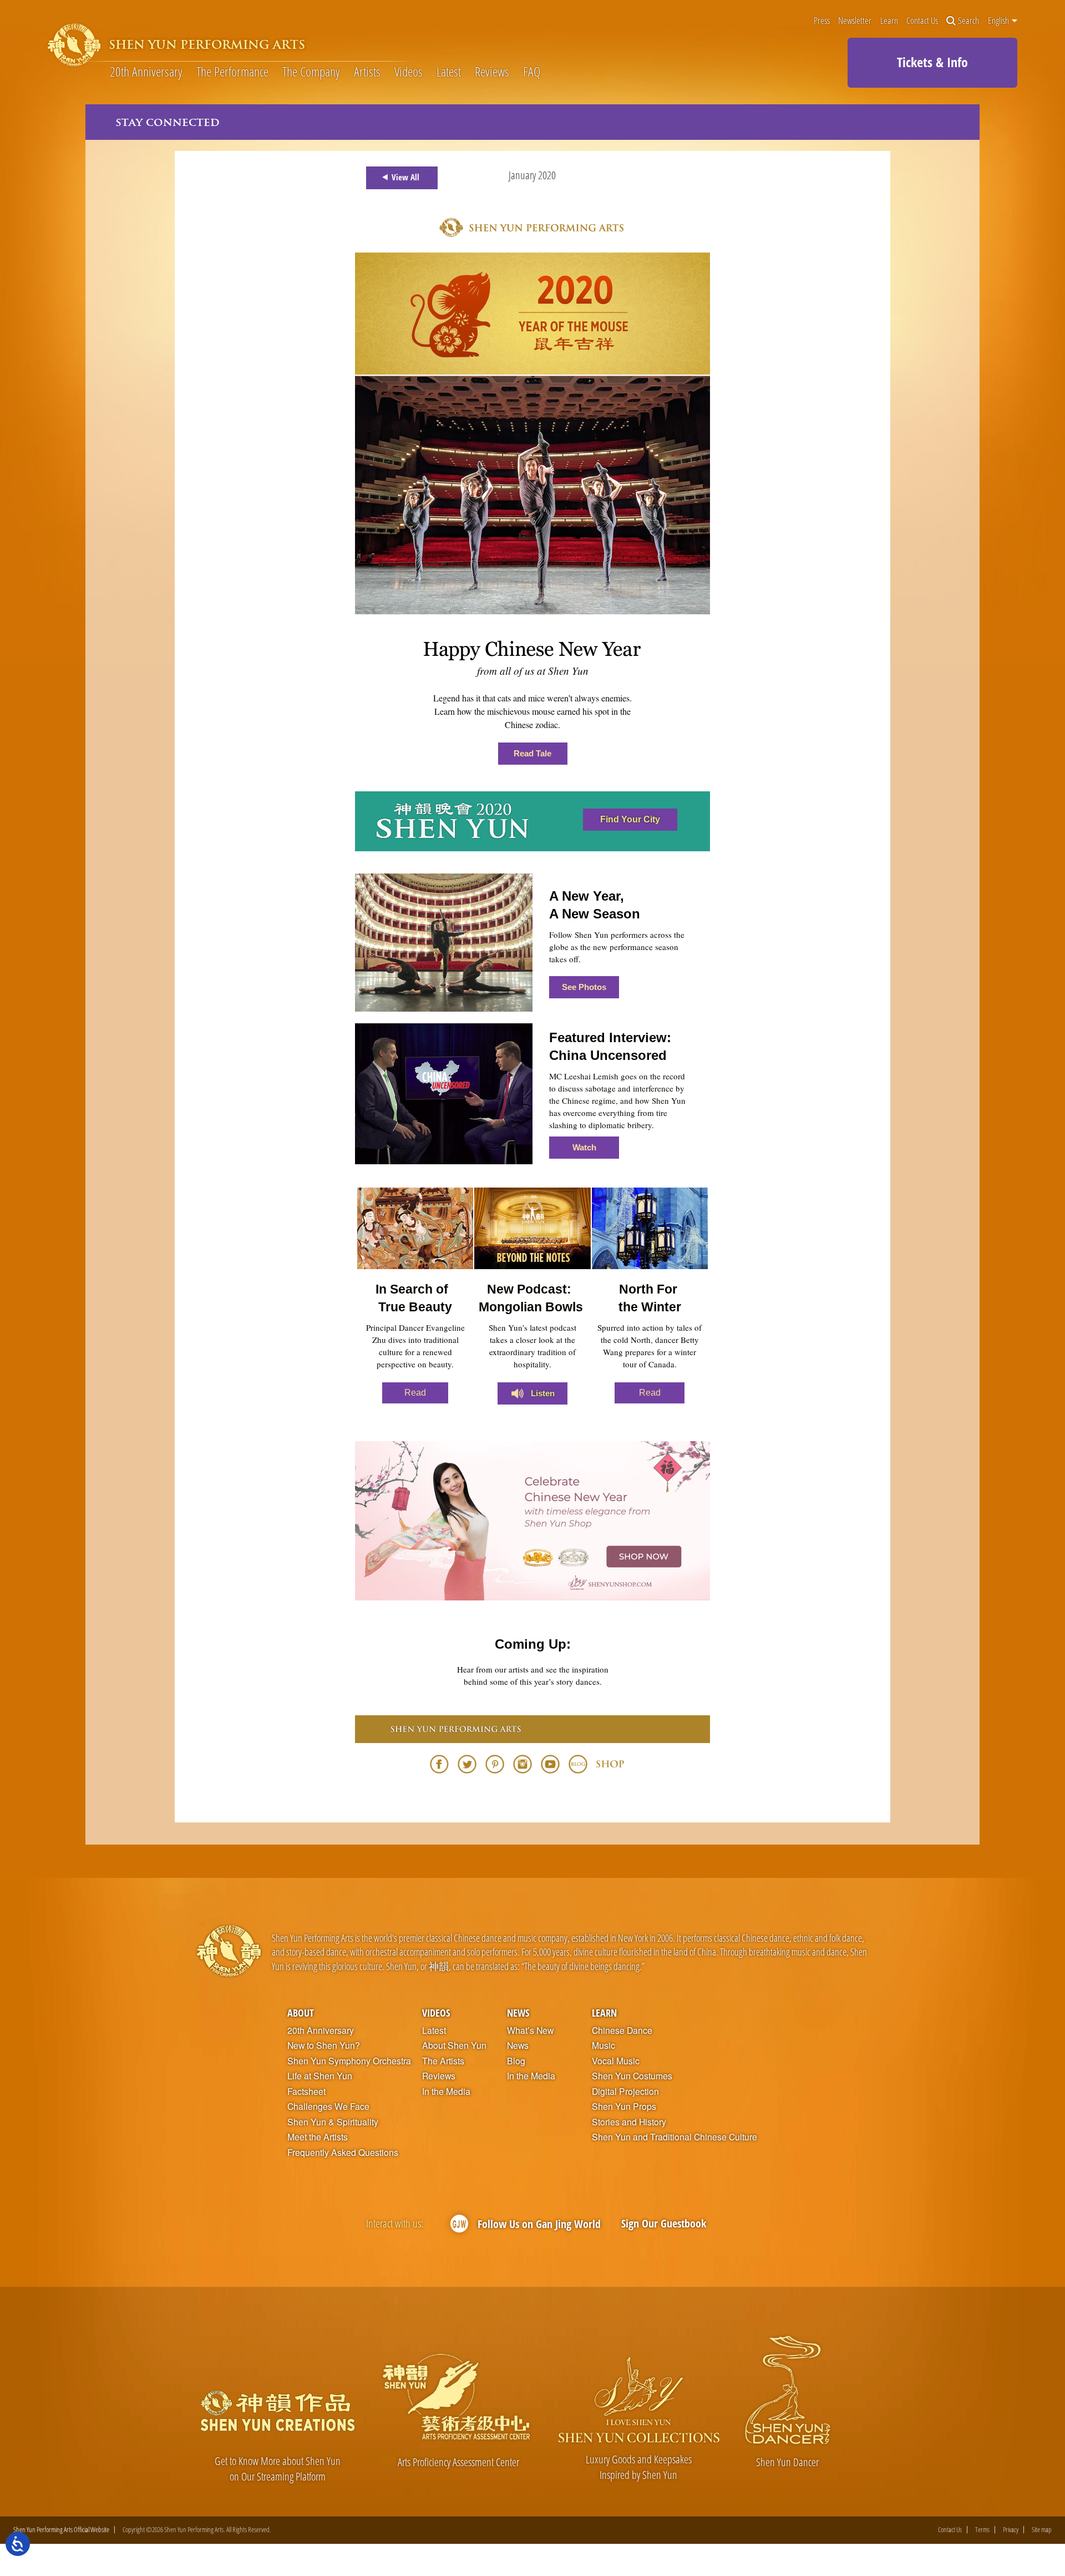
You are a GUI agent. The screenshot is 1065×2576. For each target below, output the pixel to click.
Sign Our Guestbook (664, 2223)
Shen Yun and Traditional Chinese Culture (674, 2137)
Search (968, 21)
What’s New (530, 2031)
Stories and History (629, 2122)
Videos (409, 72)
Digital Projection (625, 2092)
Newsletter (855, 21)
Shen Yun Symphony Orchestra (349, 2061)
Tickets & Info (932, 62)
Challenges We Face (328, 2107)
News (518, 2012)
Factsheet (306, 2092)
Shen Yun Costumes (632, 2076)
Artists (367, 72)
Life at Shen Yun (320, 2076)
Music (603, 2045)
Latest (449, 72)
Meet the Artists (318, 2137)
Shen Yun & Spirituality (333, 2122)
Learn (889, 21)
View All (405, 177)
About (301, 2012)
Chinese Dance (622, 2031)
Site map (1042, 2530)
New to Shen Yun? (324, 2045)
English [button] (999, 21)
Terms (982, 2530)
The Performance (232, 72)
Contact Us (922, 21)
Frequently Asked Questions (343, 2153)
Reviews (492, 72)
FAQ (532, 72)
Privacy (1011, 2530)
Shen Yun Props (624, 2107)
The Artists (443, 2061)
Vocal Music (616, 2061)
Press (822, 21)
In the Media (446, 2092)
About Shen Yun (454, 2045)
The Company (311, 72)
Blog (516, 2061)
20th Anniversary (146, 72)
